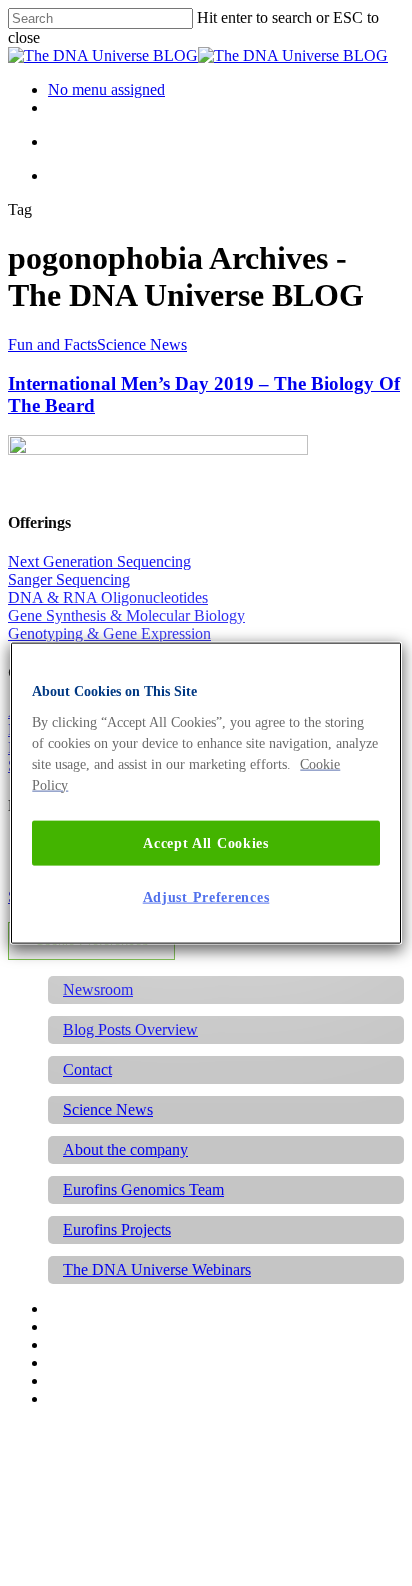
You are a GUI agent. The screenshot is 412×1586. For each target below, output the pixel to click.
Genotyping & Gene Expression (109, 633)
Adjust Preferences (206, 897)
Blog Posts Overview (130, 1029)
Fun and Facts (52, 344)
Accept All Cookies (206, 842)
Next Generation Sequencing (99, 561)
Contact (87, 1069)
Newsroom (98, 989)
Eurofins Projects (117, 1229)
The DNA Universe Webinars (157, 1269)
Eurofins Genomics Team (143, 1189)
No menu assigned (106, 89)
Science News (142, 344)
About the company (125, 1149)
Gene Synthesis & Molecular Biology (126, 615)
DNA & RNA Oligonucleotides (108, 597)
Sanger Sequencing (69, 579)
